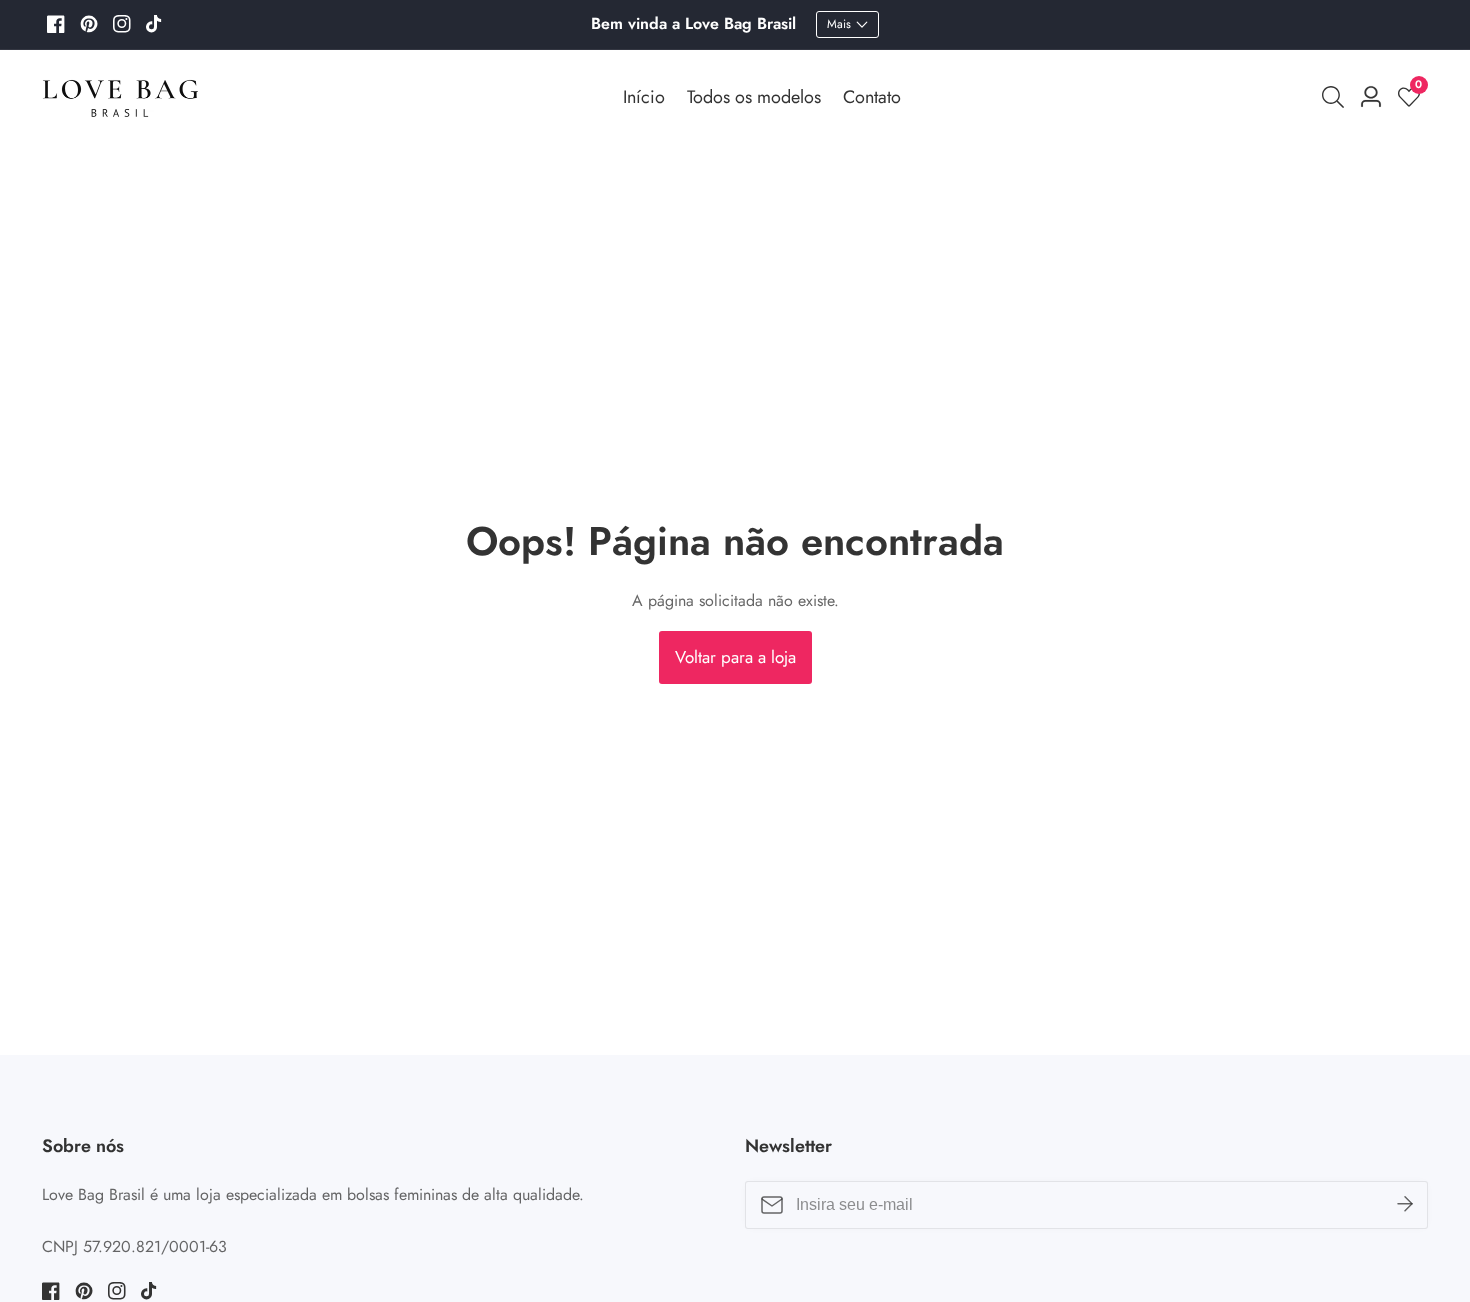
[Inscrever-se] (1405, 1204)
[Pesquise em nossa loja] (1337, 97)
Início (644, 97)
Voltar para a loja (735, 657)
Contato (872, 97)
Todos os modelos (754, 97)
